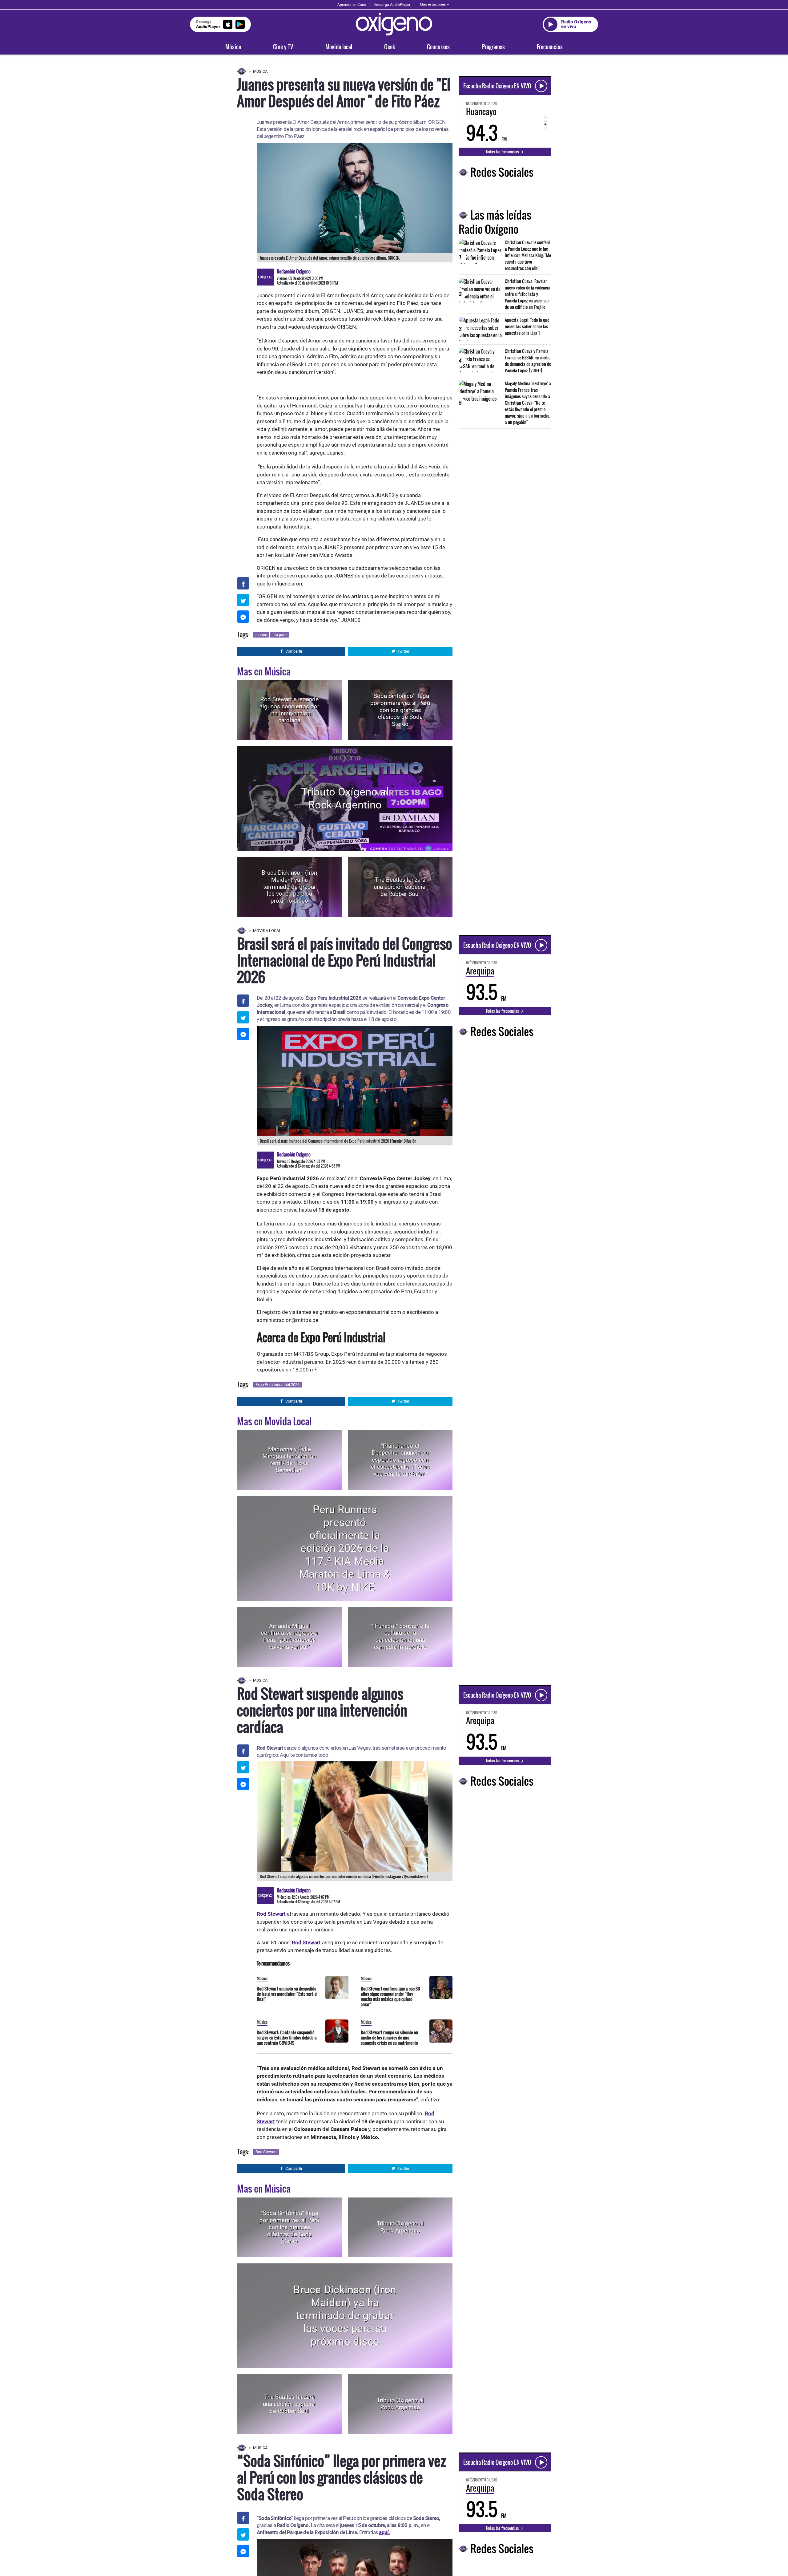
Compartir (294, 651)
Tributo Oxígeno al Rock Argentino (345, 798)
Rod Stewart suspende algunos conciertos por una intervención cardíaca (289, 710)
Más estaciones (433, 4)
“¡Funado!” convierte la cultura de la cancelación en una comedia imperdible (400, 1636)
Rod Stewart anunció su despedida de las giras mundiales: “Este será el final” (287, 1994)
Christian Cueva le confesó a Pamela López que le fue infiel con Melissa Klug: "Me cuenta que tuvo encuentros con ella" (528, 255)
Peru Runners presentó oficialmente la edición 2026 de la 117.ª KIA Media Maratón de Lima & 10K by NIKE (345, 1548)
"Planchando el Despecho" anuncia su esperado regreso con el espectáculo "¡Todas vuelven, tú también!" (400, 1460)
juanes (261, 635)
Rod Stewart (266, 2152)
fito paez (280, 635)
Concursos (438, 47)
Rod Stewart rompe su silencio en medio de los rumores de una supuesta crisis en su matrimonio (389, 2037)
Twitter (403, 651)
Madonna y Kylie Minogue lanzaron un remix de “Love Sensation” (289, 1460)
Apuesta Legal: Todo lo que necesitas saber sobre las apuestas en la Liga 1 (527, 326)
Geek (390, 47)
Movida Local (267, 931)
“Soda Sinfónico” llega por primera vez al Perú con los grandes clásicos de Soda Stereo (400, 710)
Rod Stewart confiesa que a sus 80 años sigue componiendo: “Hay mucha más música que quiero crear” (390, 1996)
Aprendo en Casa (352, 5)
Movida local (339, 47)
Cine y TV (283, 47)
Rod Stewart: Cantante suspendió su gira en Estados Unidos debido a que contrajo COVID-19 (287, 2037)
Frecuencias (550, 47)
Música (233, 47)
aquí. (384, 2532)
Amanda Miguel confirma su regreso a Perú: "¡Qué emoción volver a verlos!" (289, 1636)
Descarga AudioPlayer (392, 5)
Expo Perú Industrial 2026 (277, 1385)
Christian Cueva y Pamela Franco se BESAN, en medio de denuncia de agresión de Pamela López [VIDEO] (528, 361)
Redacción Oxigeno (294, 271)
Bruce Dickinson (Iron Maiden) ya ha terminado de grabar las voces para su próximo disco (289, 887)
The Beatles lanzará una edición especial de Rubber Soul (400, 887)
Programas (493, 47)
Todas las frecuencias (503, 152)
